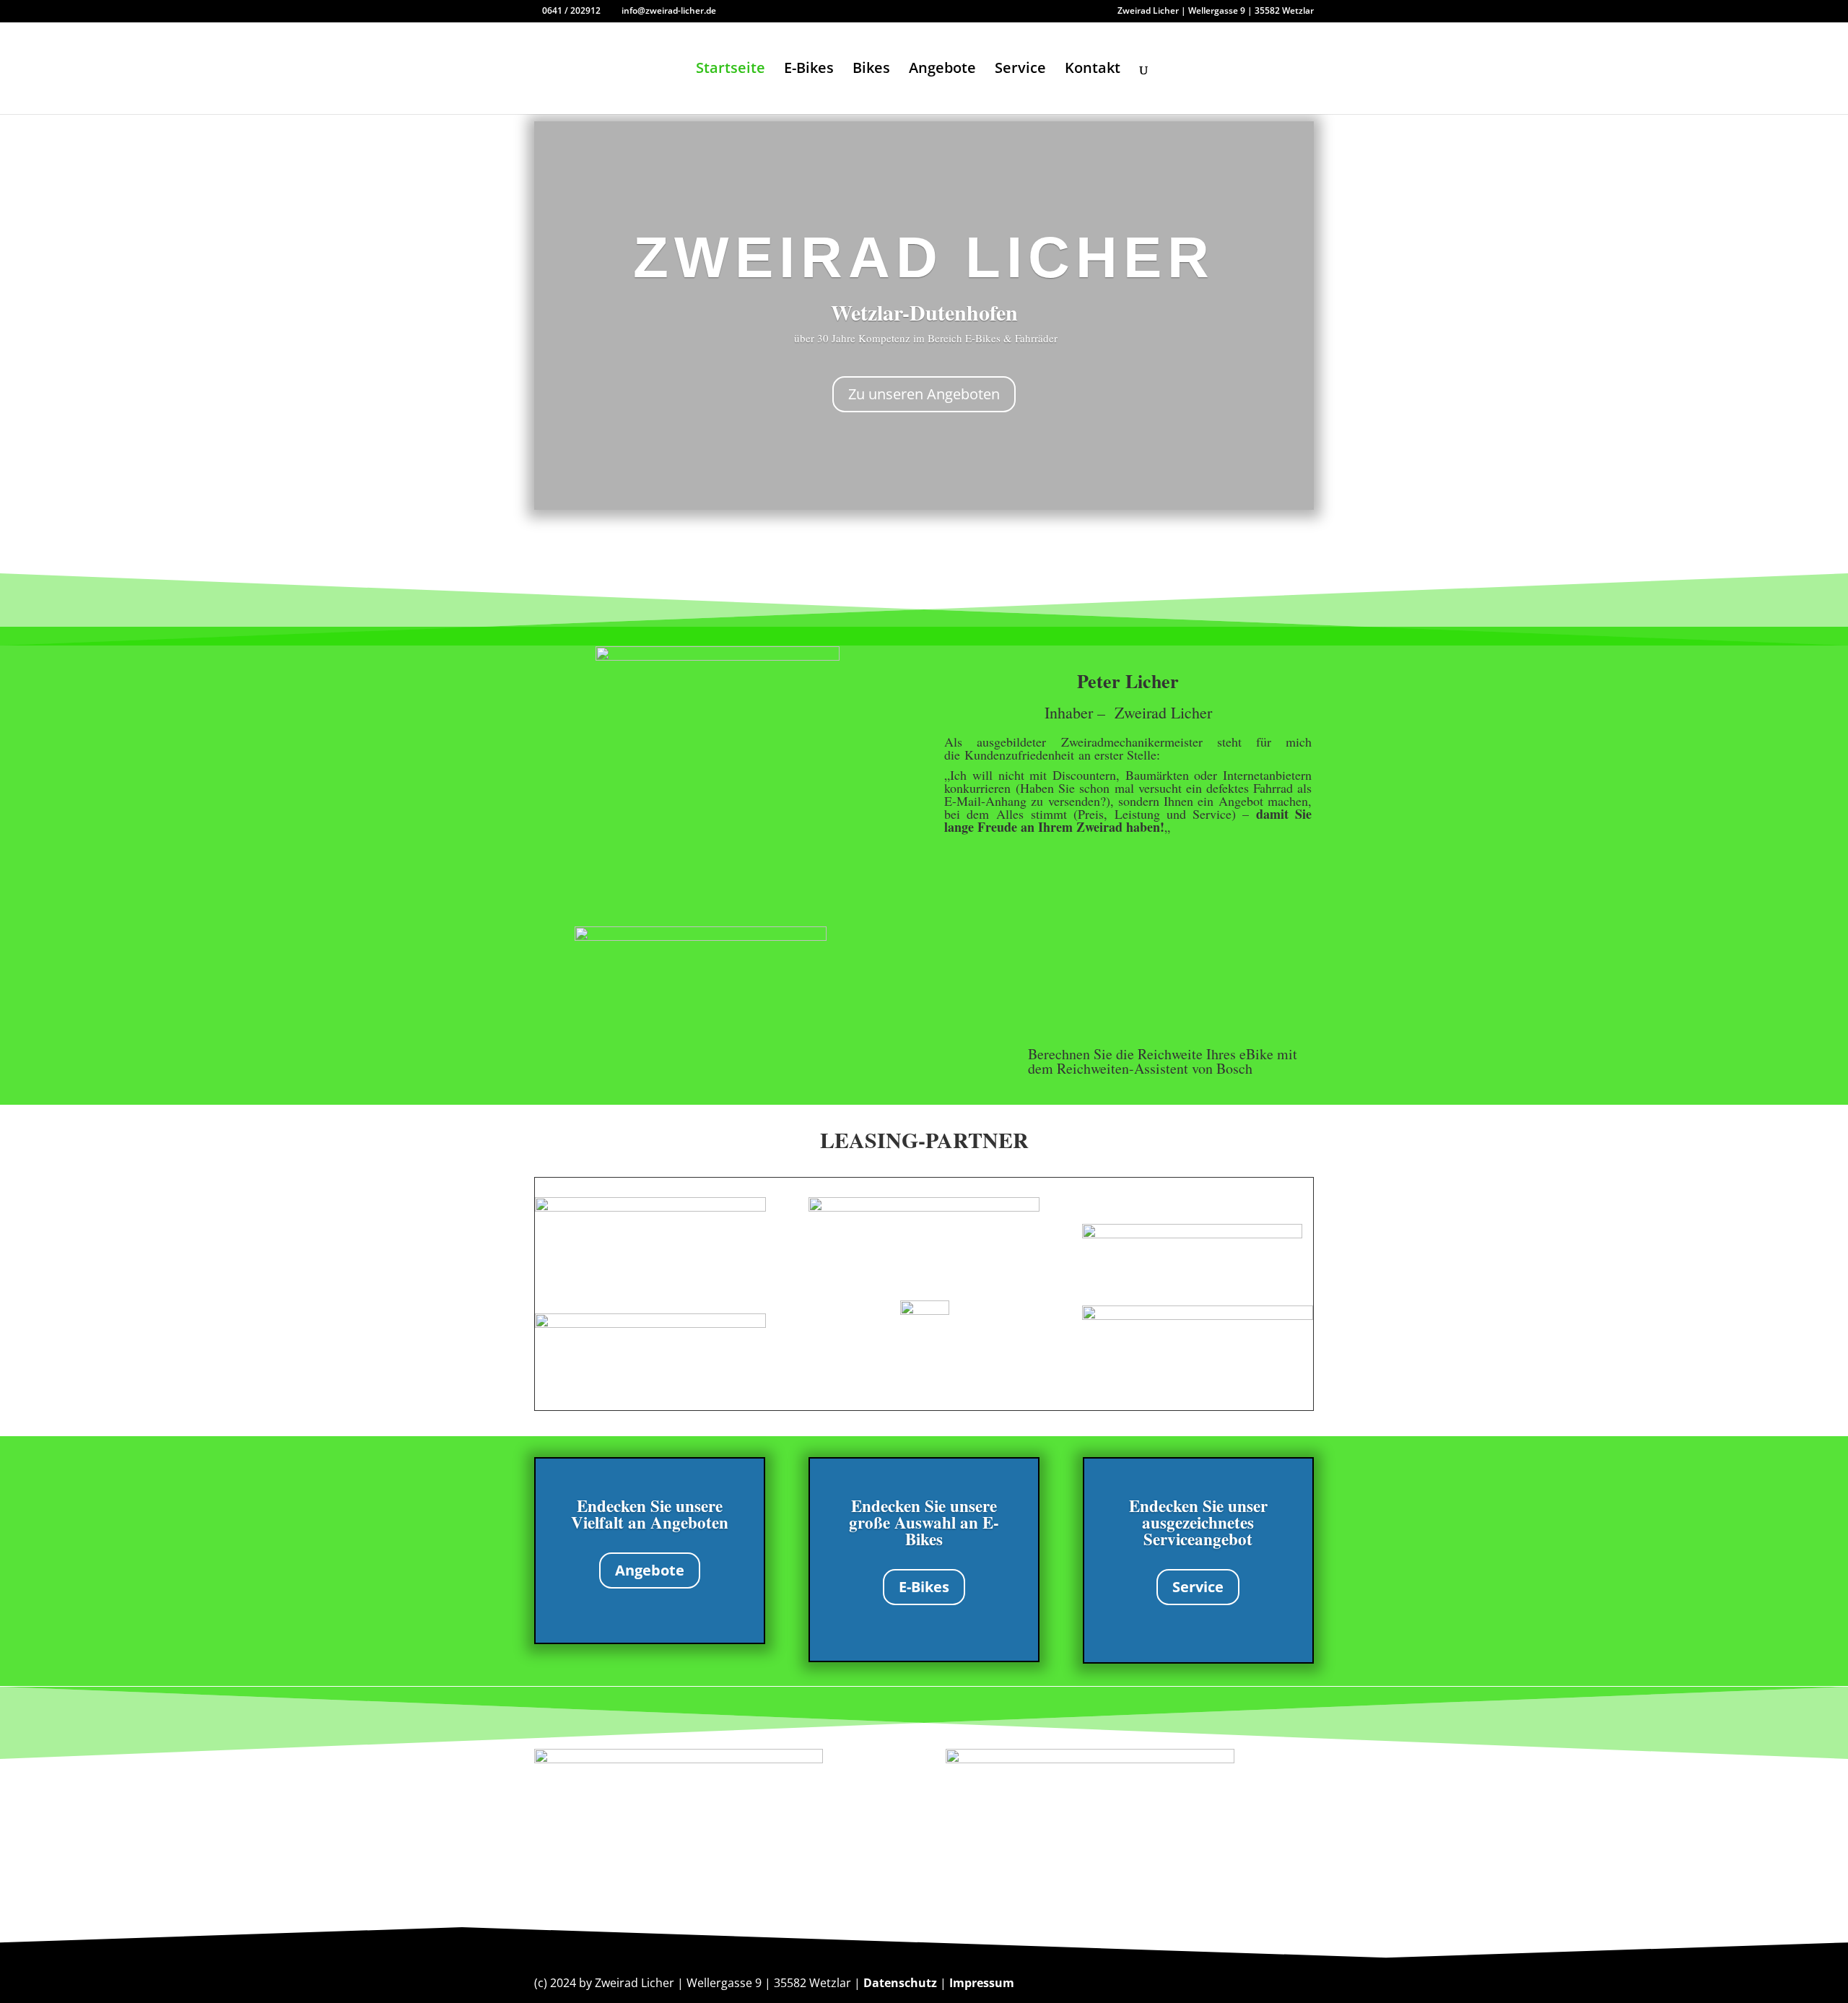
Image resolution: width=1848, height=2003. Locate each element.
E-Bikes (809, 70)
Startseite (731, 70)
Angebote (942, 70)
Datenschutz (900, 1983)
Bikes (871, 70)
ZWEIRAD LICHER (924, 257)
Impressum (982, 1983)
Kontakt (1093, 70)
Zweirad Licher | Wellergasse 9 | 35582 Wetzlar (1216, 12)
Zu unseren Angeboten (924, 394)
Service (1020, 70)
